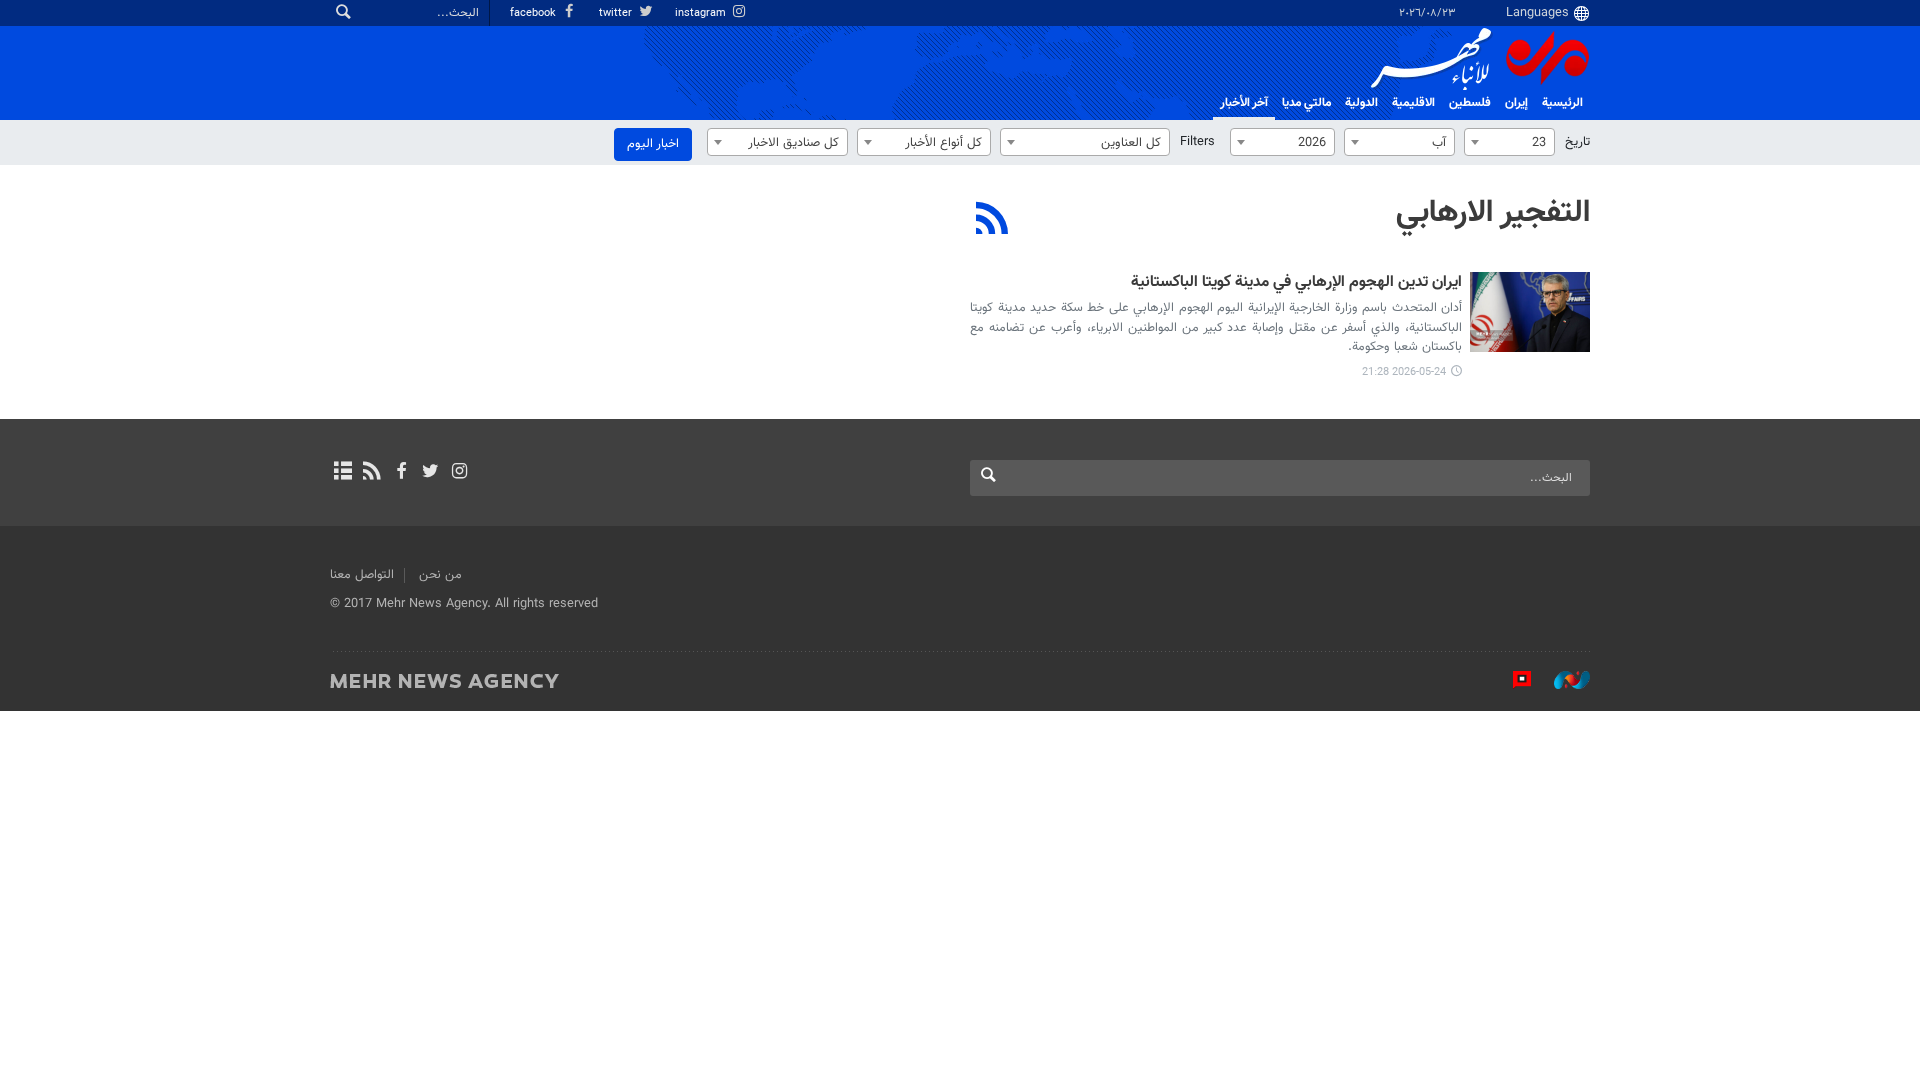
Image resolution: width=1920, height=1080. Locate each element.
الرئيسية (1562, 103)
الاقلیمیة (1413, 103)
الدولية (1361, 103)
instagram (702, 13)
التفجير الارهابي (1493, 213)
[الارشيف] (342, 473)
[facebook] (400, 473)
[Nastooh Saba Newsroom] (1562, 680)
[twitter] (430, 473)
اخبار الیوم (653, 144)
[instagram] (459, 473)
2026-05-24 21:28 (1404, 372)
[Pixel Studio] (1512, 680)
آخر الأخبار (1244, 103)
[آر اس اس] (371, 473)
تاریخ (1577, 142)
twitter (617, 13)
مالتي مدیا (1306, 103)
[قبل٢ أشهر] (1530, 312)
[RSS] (992, 221)
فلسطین (1470, 103)
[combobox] (1509, 142)
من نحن (440, 575)
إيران (1516, 103)
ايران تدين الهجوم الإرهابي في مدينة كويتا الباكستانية (1296, 283)
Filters (1197, 142)
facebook (534, 13)
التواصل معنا (362, 575)
